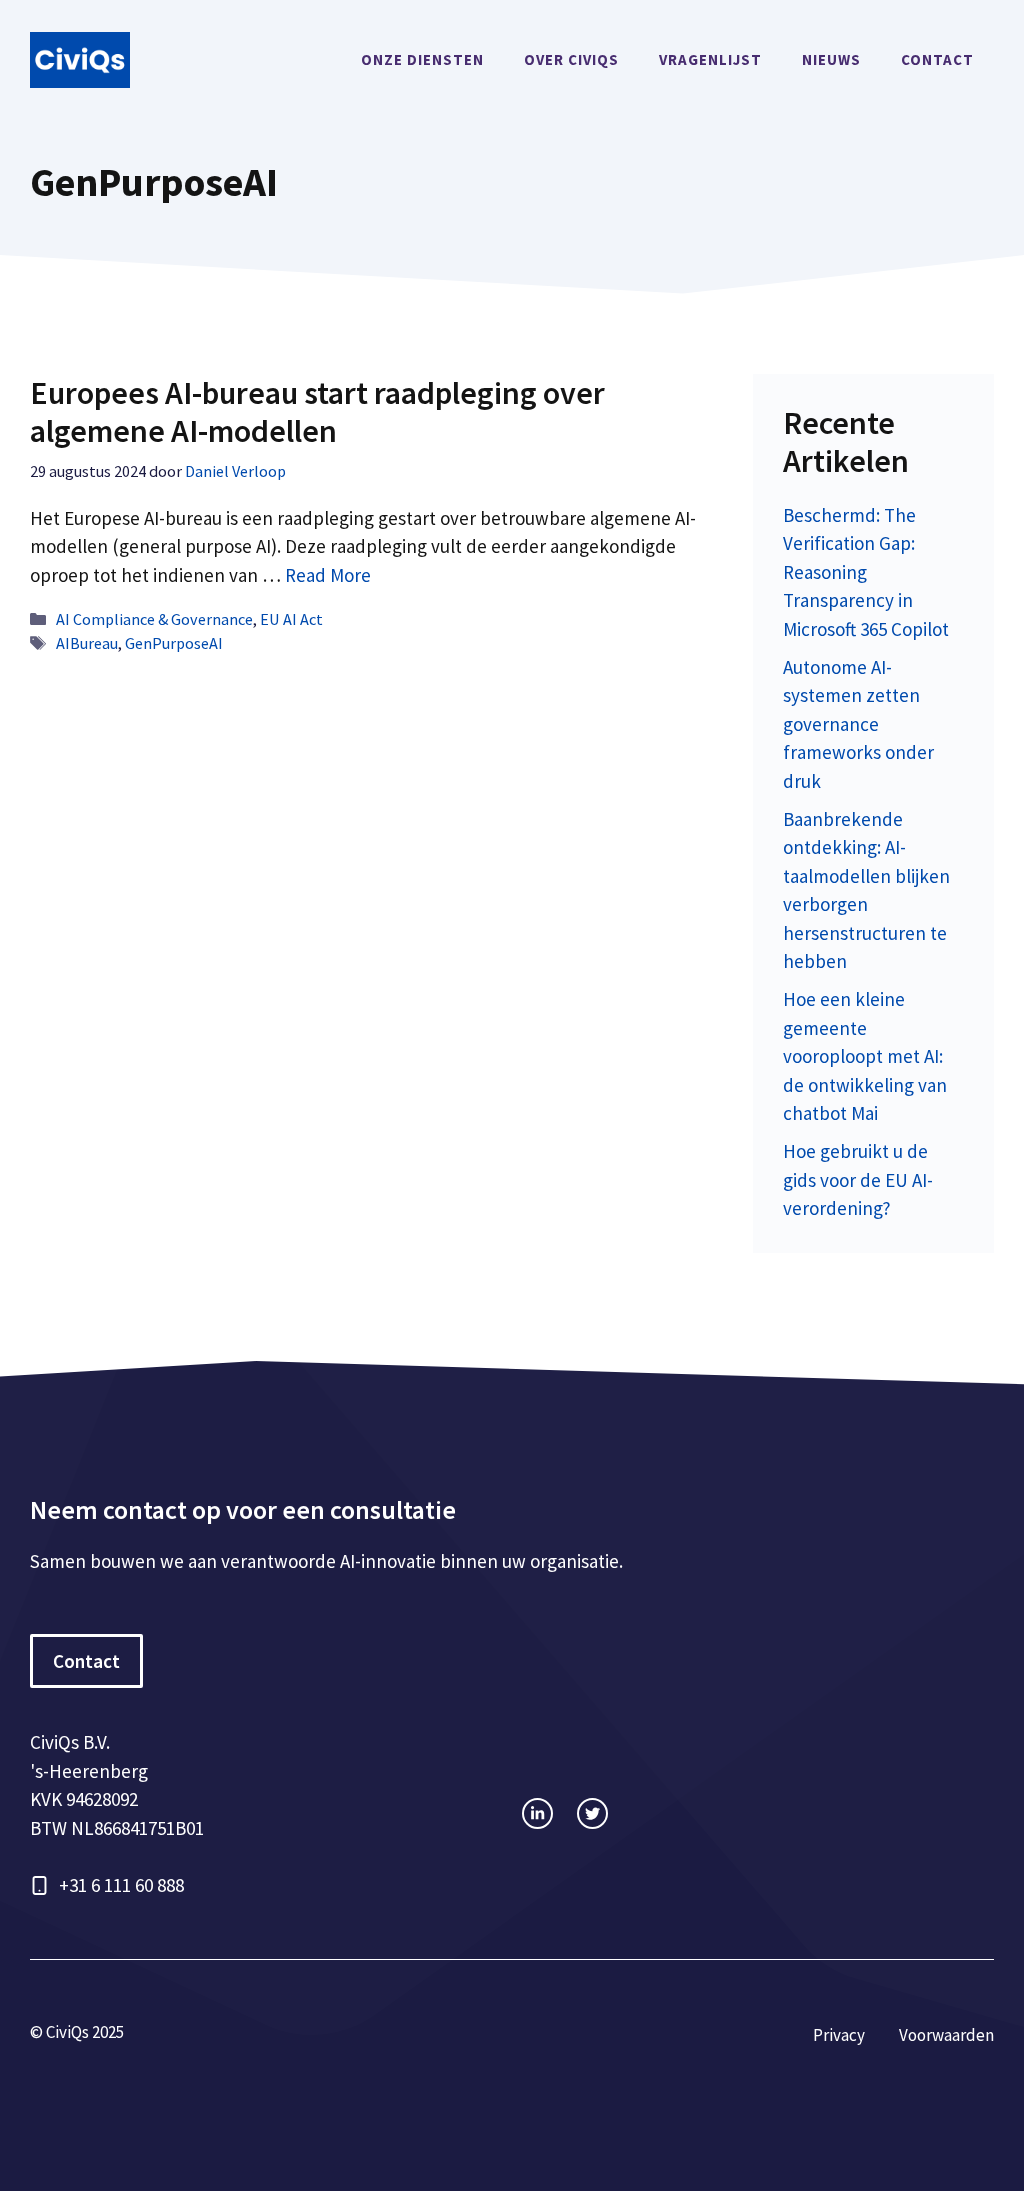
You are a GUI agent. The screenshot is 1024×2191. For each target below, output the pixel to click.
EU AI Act (291, 619)
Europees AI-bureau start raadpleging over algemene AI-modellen (317, 412)
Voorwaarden (946, 2035)
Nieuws (831, 59)
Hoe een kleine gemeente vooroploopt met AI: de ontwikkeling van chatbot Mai (865, 1056)
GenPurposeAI (174, 643)
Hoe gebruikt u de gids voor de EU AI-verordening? (858, 1179)
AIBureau (87, 643)
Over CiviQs (571, 59)
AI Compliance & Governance (154, 619)
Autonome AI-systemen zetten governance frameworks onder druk (858, 724)
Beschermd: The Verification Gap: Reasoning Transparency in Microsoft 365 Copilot (866, 572)
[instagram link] (537, 1813)
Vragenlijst (710, 59)
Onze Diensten (422, 59)
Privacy (839, 2035)
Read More (328, 575)
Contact (937, 59)
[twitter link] (592, 1813)
